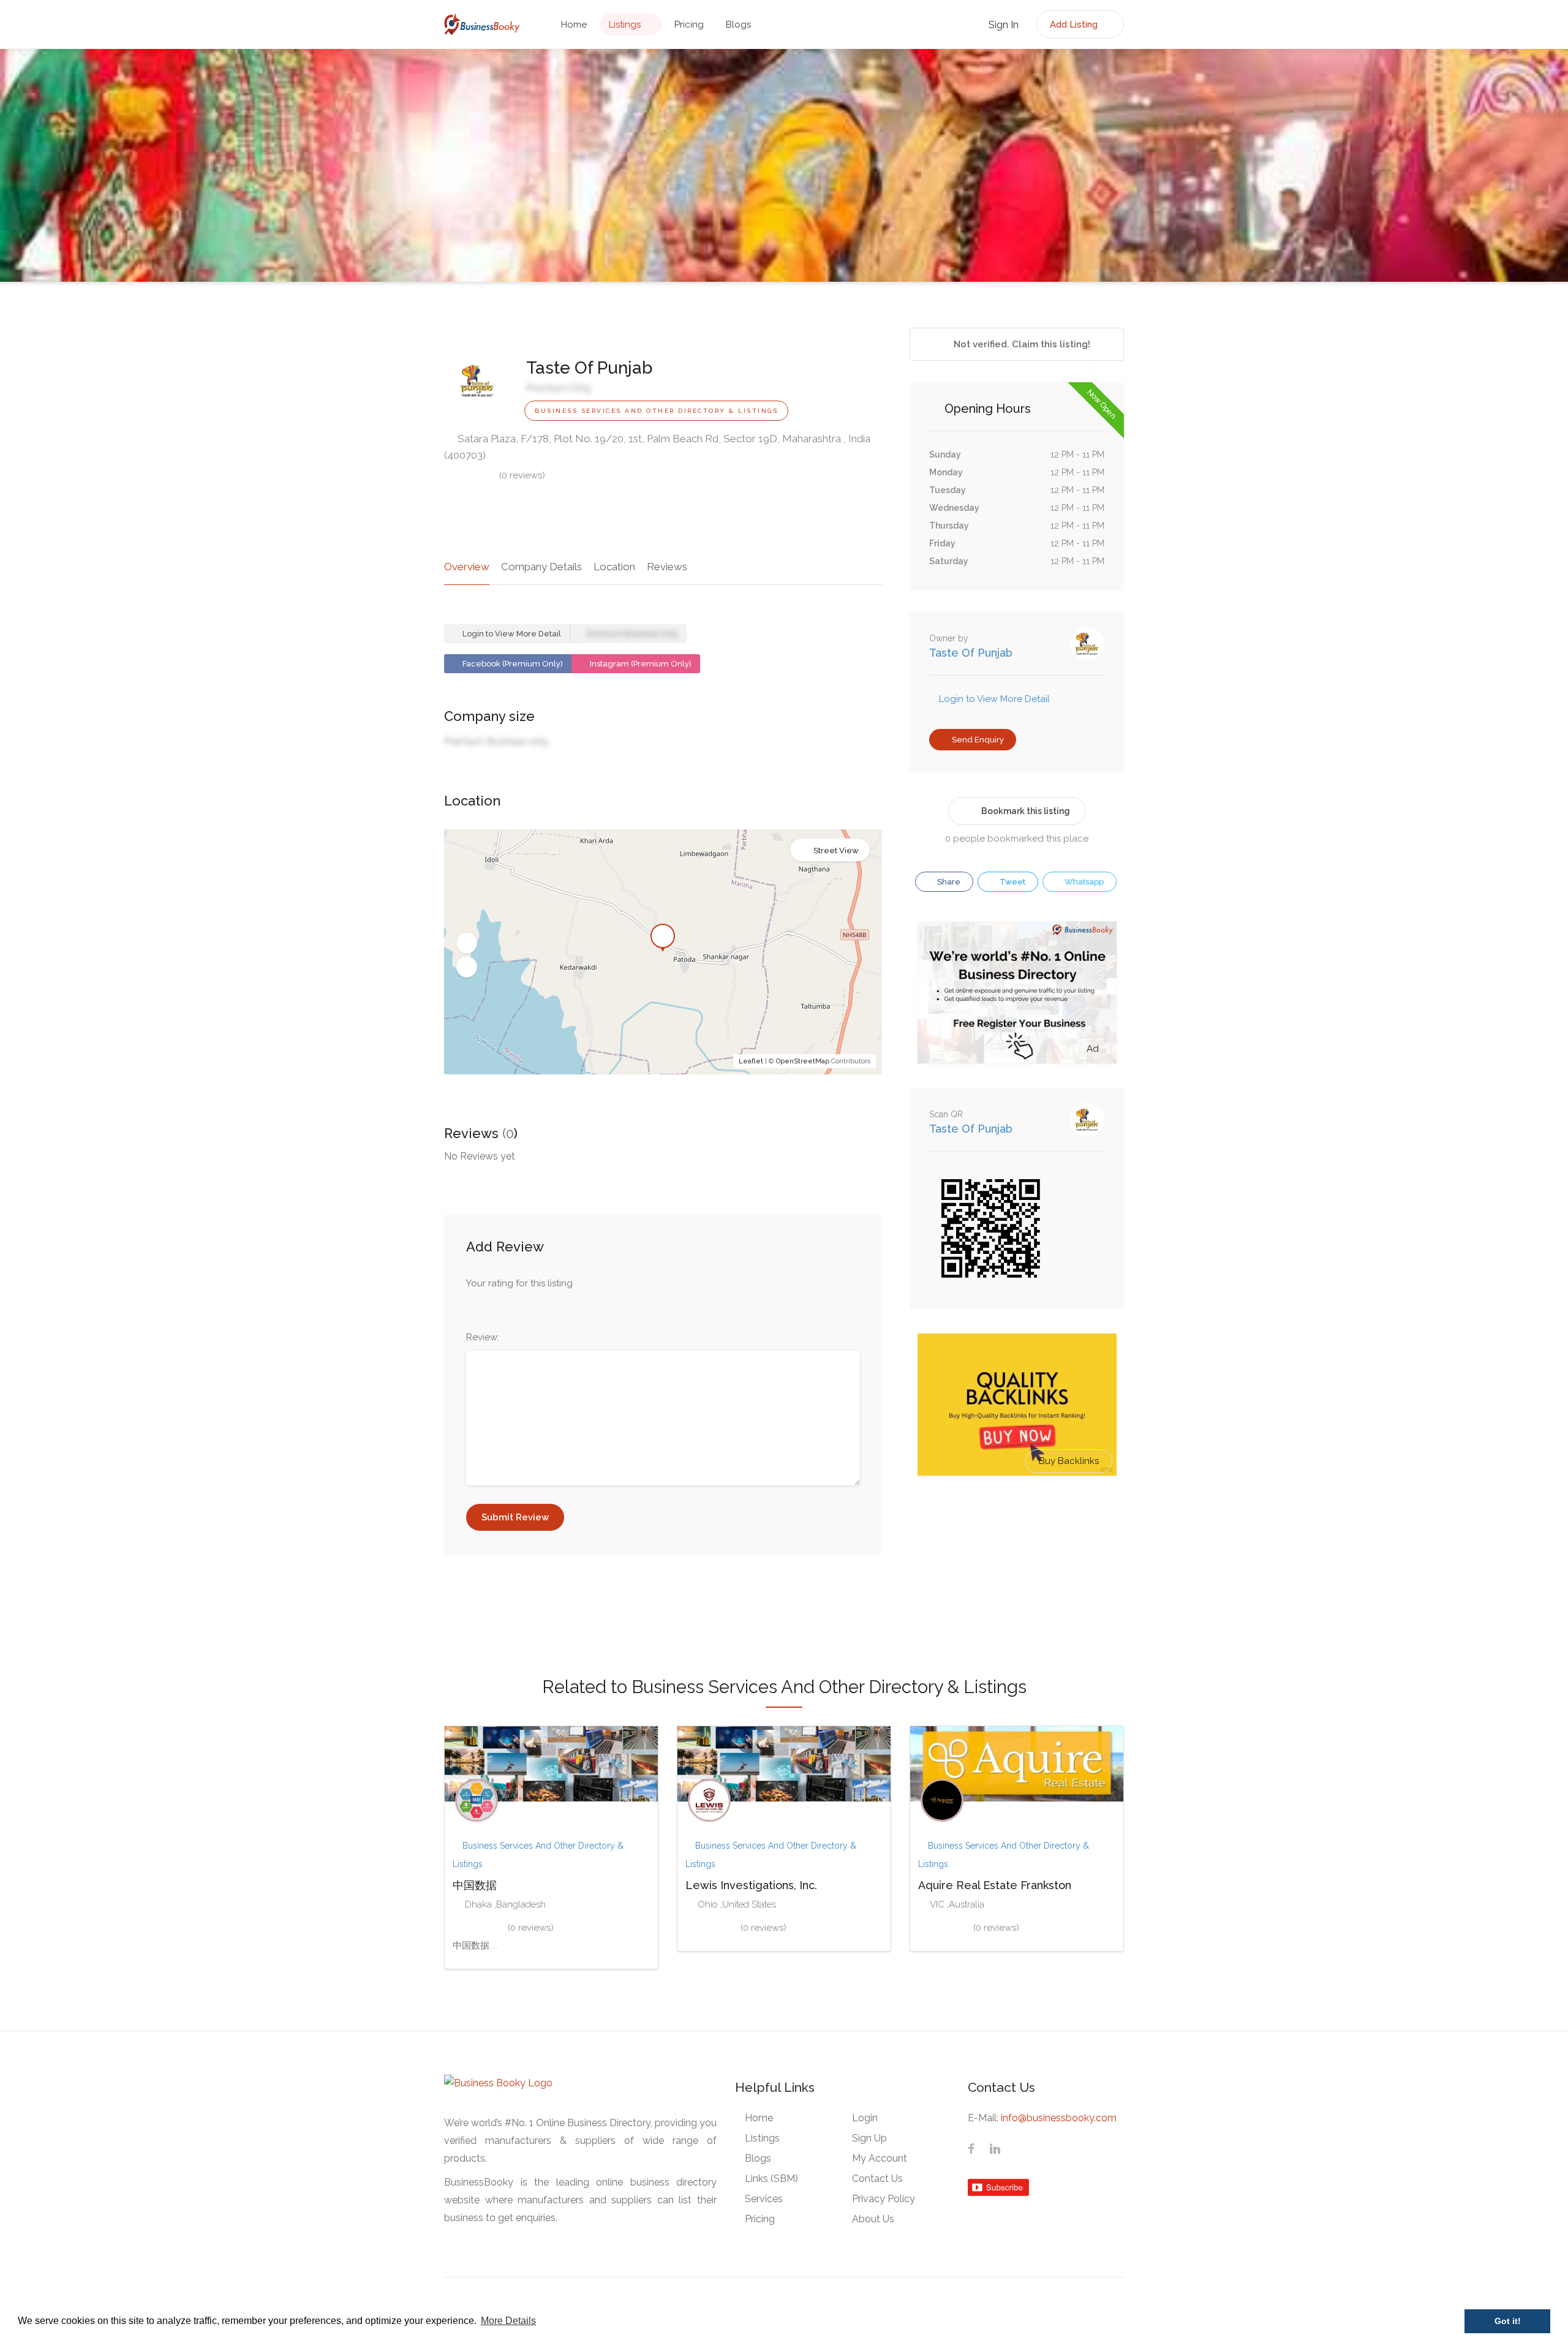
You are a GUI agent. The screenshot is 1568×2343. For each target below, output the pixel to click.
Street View (836, 851)
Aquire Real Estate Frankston (995, 1885)
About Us (873, 2219)
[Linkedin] (995, 2151)
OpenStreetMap (803, 1061)
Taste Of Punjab (971, 653)
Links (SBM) (771, 2179)
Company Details (541, 567)
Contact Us (877, 2179)
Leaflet (751, 1061)
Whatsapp (1083, 882)
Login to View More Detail (511, 634)
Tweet (1012, 882)
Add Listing (1075, 25)
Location (614, 567)
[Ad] (1017, 992)
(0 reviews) (522, 475)
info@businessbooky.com (1059, 2118)
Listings (625, 25)
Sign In (1002, 25)
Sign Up (869, 2138)
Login (865, 2118)
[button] (467, 943)
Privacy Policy (884, 2199)
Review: (483, 1337)
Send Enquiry (977, 740)
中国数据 (475, 1885)
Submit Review (515, 1517)
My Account (880, 2158)
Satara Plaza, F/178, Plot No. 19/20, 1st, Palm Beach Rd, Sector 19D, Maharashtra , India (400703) (657, 447)
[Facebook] (971, 2151)
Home (574, 25)
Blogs (738, 25)
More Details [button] (508, 2321)
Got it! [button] (1508, 2321)
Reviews (667, 567)
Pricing (689, 25)
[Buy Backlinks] (1017, 1404)
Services (764, 2199)
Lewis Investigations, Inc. (751, 1885)
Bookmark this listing (1026, 811)
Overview (467, 567)
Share (948, 882)
